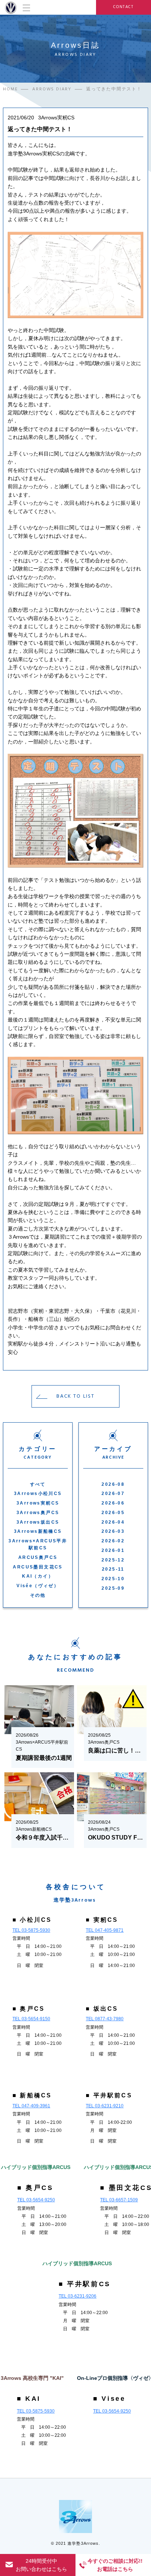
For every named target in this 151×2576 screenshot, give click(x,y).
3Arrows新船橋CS (38, 1531)
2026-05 (113, 1513)
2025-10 (113, 1579)
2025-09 (113, 1588)
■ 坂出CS (102, 2009)
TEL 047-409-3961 (31, 2106)
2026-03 (113, 1531)
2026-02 (113, 1541)
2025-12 (113, 1560)
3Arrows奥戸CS (38, 1513)
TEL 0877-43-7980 (105, 2019)
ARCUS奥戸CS (38, 1557)
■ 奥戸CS (29, 2009)
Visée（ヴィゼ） (38, 1586)
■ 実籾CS (102, 1920)
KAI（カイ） (38, 1576)
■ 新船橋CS (32, 2095)
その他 (38, 1595)
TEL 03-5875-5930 (31, 1930)
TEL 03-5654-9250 (36, 2200)
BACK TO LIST (75, 1396)
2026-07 (113, 1494)
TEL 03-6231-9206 (78, 2296)
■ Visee (109, 2399)
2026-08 (113, 1484)
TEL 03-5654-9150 (31, 2019)
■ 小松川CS (32, 1920)
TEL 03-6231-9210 (105, 2106)
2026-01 (113, 1550)
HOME (10, 89)
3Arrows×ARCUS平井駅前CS (38, 1544)
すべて (38, 1484)
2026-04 (113, 1522)
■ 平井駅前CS (109, 2095)
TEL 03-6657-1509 (119, 2200)
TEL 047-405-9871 (105, 1930)
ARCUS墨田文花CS (38, 1567)
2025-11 (113, 1569)
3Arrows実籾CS (38, 1503)
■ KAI (29, 2399)
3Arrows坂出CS (38, 1522)
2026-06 (113, 1503)
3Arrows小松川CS (38, 1494)
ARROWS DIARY (52, 89)
